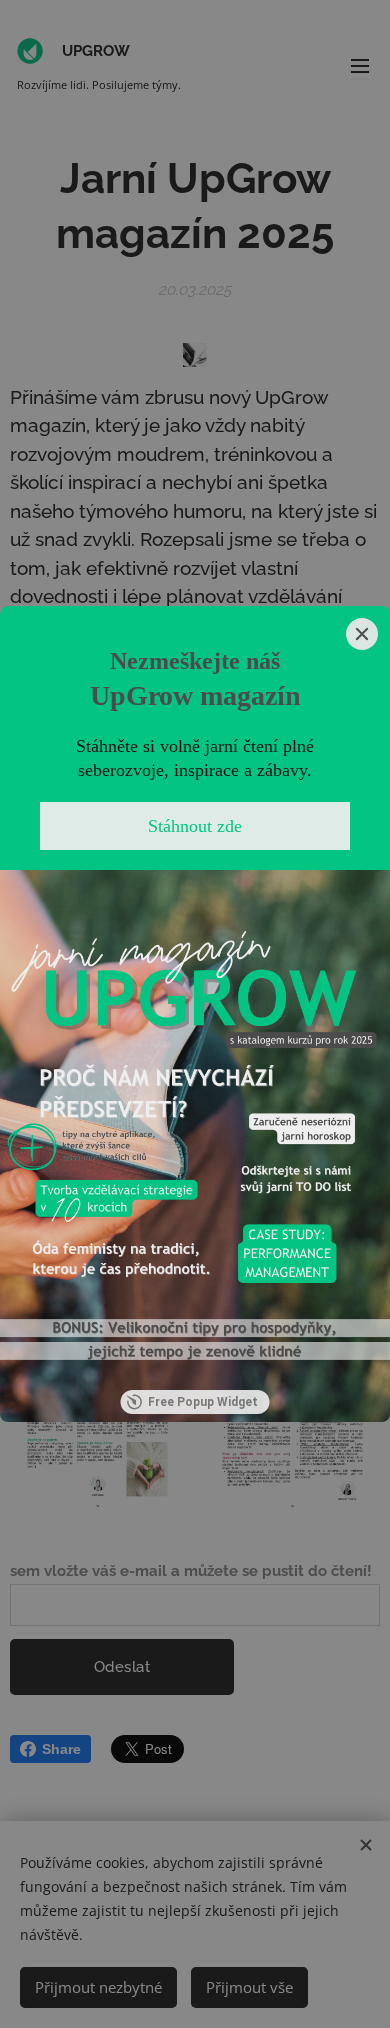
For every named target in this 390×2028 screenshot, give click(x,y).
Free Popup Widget (203, 1402)
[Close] (362, 634)
